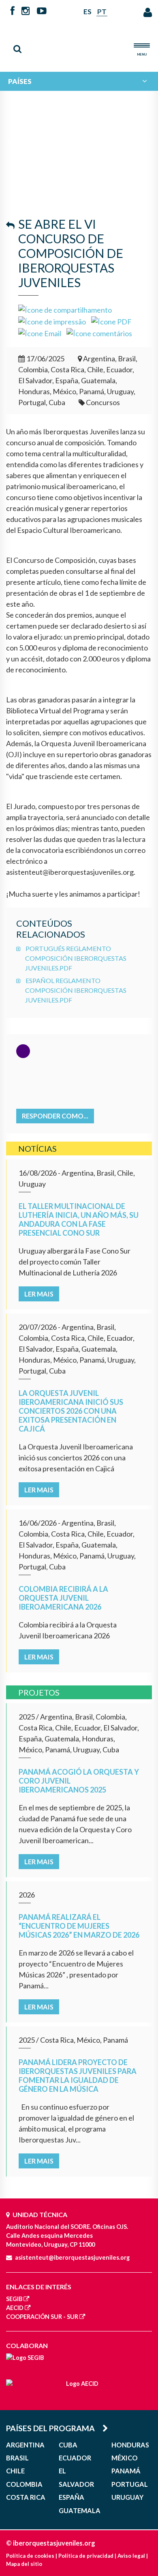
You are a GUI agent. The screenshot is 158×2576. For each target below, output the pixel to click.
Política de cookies (30, 2556)
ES (88, 12)
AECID (15, 2308)
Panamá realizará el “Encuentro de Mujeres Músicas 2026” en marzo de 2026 (79, 1926)
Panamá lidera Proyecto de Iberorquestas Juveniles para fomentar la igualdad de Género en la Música (78, 2076)
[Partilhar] (65, 309)
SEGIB (14, 2299)
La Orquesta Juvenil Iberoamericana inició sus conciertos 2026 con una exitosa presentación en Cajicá (71, 1411)
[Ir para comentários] (99, 333)
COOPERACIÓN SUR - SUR (42, 2317)
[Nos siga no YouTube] (42, 11)
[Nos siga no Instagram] (26, 11)
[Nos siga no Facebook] (13, 11)
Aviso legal (131, 2556)
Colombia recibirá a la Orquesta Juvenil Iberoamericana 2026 (63, 1598)
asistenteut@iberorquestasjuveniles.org (72, 2257)
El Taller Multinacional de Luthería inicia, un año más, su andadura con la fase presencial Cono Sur (79, 1219)
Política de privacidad (86, 2556)
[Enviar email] (40, 333)
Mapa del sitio (24, 2564)
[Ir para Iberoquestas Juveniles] (79, 43)
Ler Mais (39, 1294)
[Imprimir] (52, 321)
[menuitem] (79, 81)
